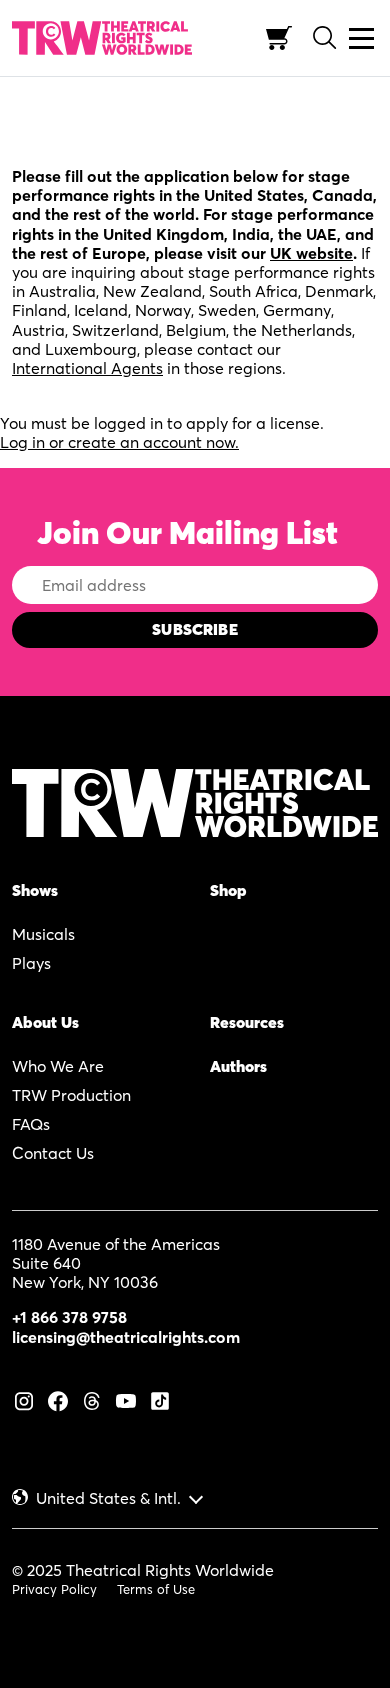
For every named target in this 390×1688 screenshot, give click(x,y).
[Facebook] (58, 1399)
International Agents (87, 368)
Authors (238, 1066)
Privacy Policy (54, 1589)
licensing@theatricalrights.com (126, 1337)
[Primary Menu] (361, 38)
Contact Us (53, 1153)
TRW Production (71, 1095)
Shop (228, 890)
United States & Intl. (108, 1498)
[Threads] (92, 1399)
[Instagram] (24, 1399)
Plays (31, 963)
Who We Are (58, 1066)
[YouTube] (126, 1399)
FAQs (31, 1124)
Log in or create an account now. (119, 442)
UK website (311, 253)
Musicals (43, 934)
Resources (247, 1022)
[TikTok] (160, 1399)
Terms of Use (156, 1589)
